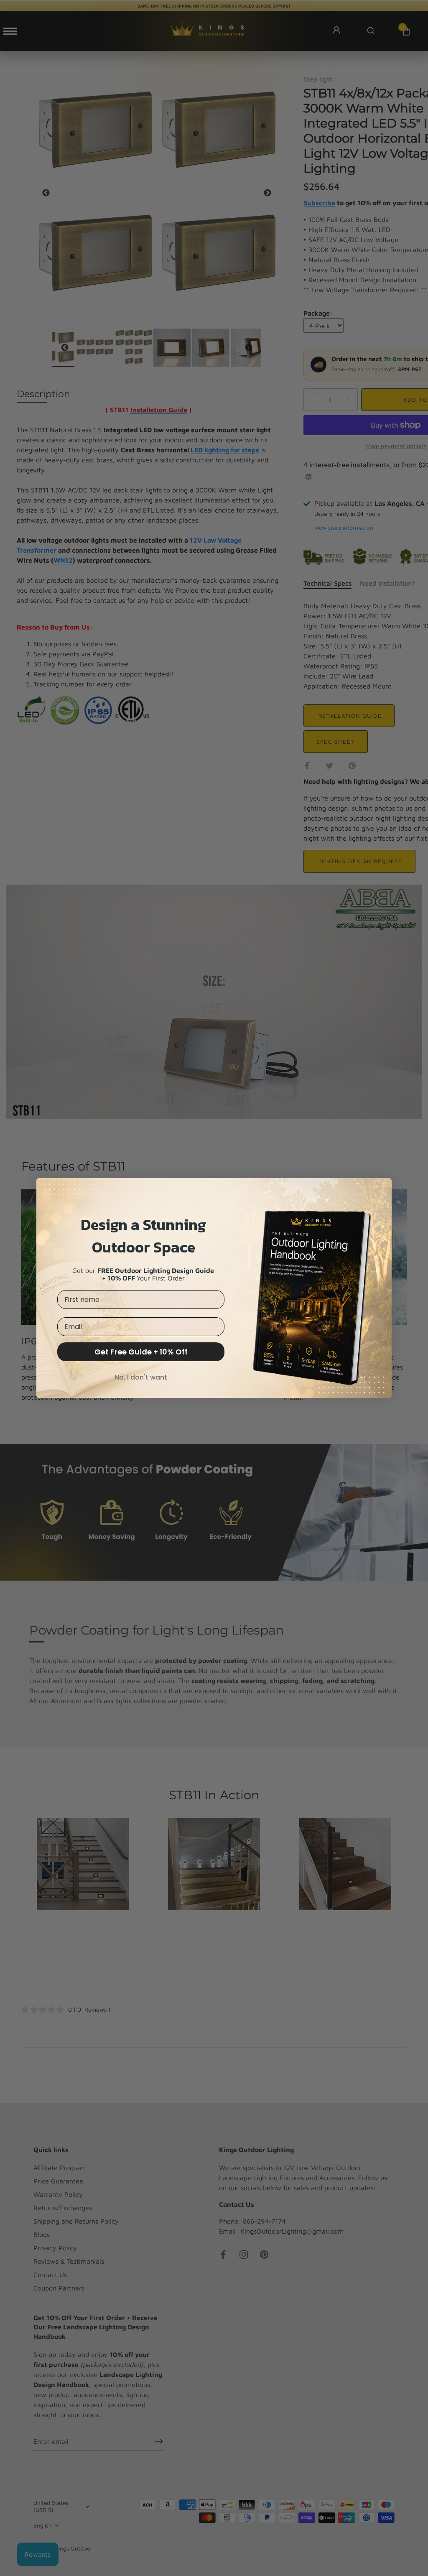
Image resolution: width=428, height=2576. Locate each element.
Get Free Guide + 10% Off (141, 1352)
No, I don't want (141, 1377)
